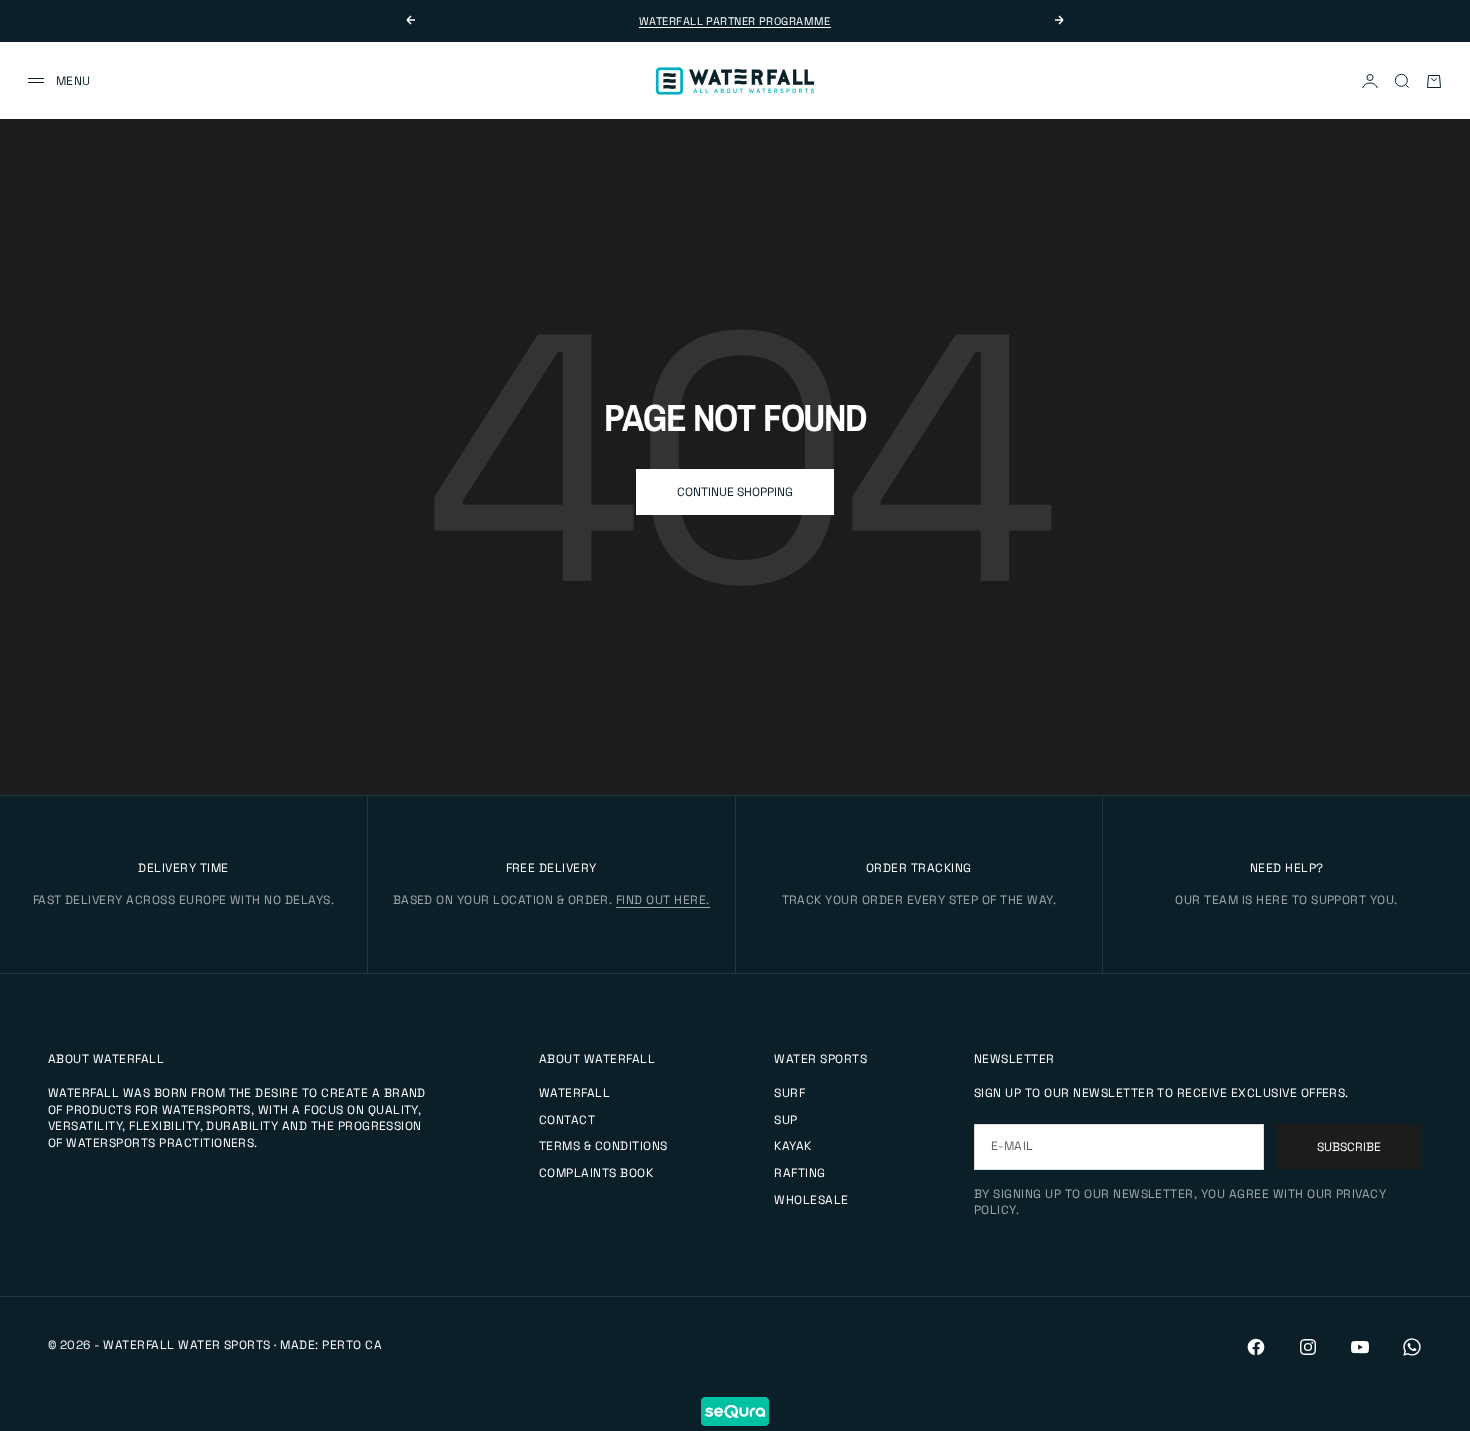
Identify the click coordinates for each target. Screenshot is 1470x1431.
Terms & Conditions (603, 1146)
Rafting (799, 1173)
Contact (567, 1120)
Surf (789, 1093)
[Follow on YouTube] (1360, 1347)
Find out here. (663, 900)
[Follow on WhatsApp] (1412, 1347)
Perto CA (352, 1345)
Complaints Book (596, 1173)
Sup (785, 1120)
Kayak (792, 1146)
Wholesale (811, 1200)
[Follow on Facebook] (1256, 1347)
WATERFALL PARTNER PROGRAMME (735, 21)
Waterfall (574, 1093)
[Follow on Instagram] (1308, 1347)
